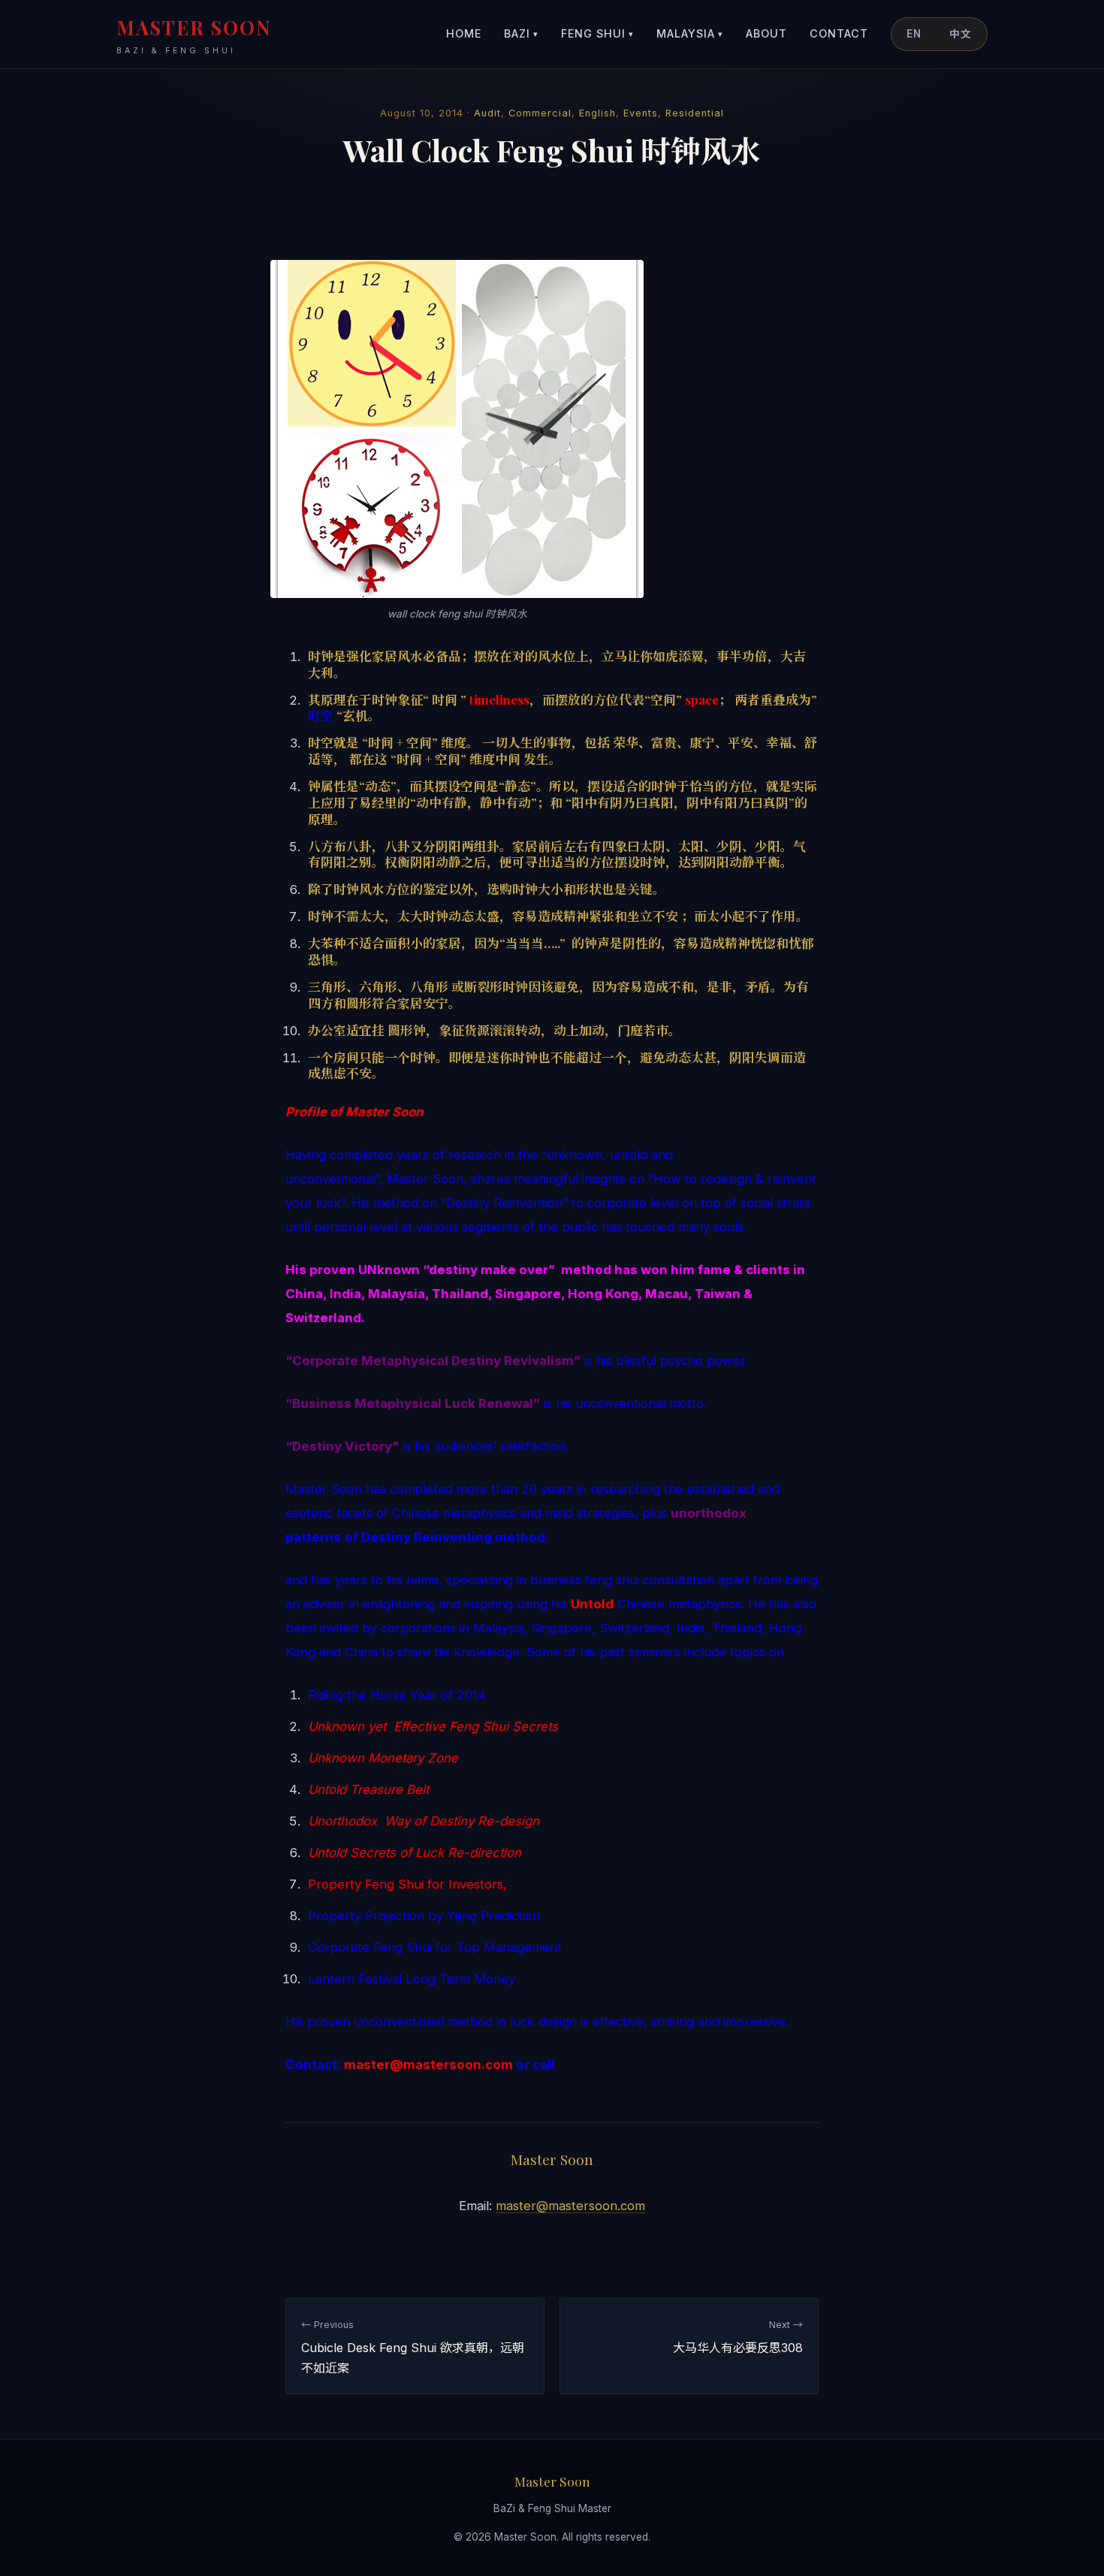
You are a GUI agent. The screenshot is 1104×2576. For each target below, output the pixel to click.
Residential (695, 113)
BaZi (521, 33)
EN (914, 34)
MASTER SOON (194, 35)
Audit (487, 113)
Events (641, 113)
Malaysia (690, 33)
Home (464, 33)
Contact (839, 33)
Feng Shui (597, 33)
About (766, 33)
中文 (961, 34)
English (597, 113)
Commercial (540, 113)
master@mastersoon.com (570, 2206)
